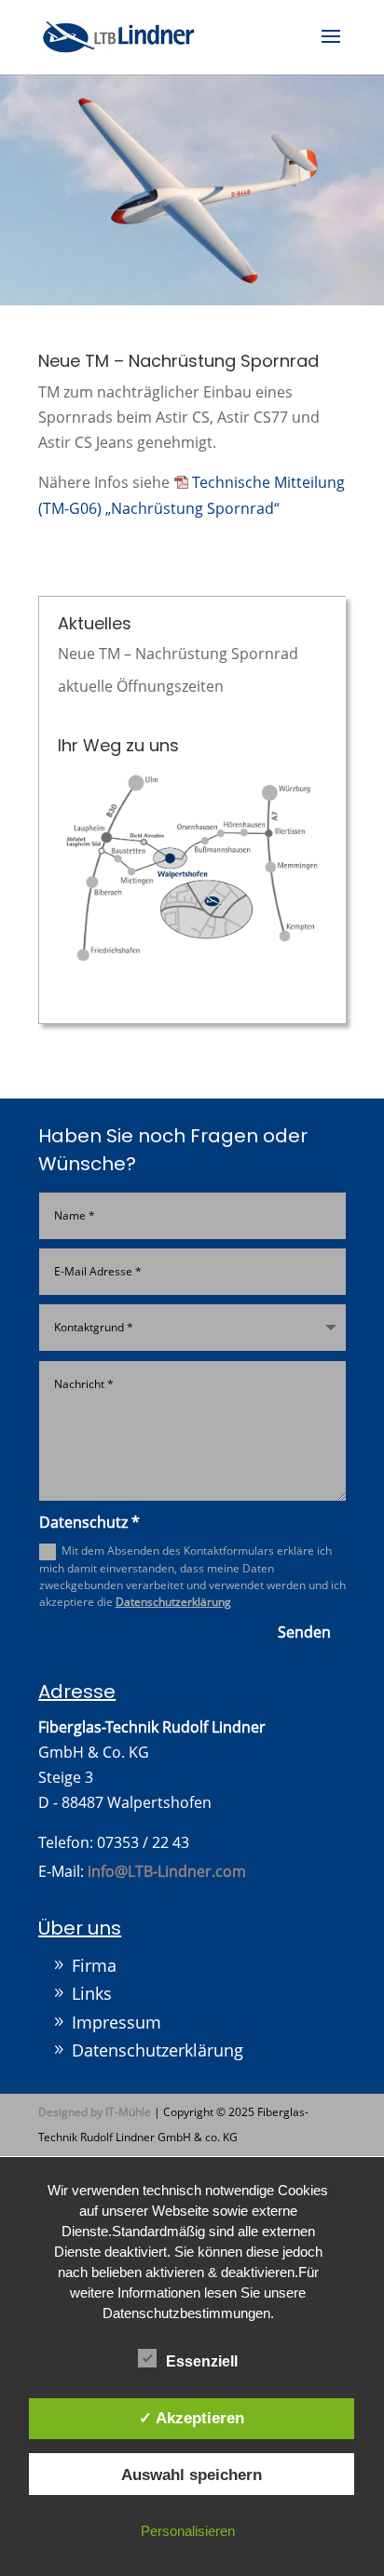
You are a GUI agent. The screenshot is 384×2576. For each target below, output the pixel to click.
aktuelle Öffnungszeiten (141, 686)
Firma (94, 1965)
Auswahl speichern (192, 2475)
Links (92, 1993)
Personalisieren (188, 2531)
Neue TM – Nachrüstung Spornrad (178, 654)
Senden (304, 1632)
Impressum (117, 2022)
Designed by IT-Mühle (95, 2112)
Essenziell (202, 2361)
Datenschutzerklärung (173, 1602)
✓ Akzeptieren (192, 2418)
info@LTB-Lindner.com (167, 1871)
